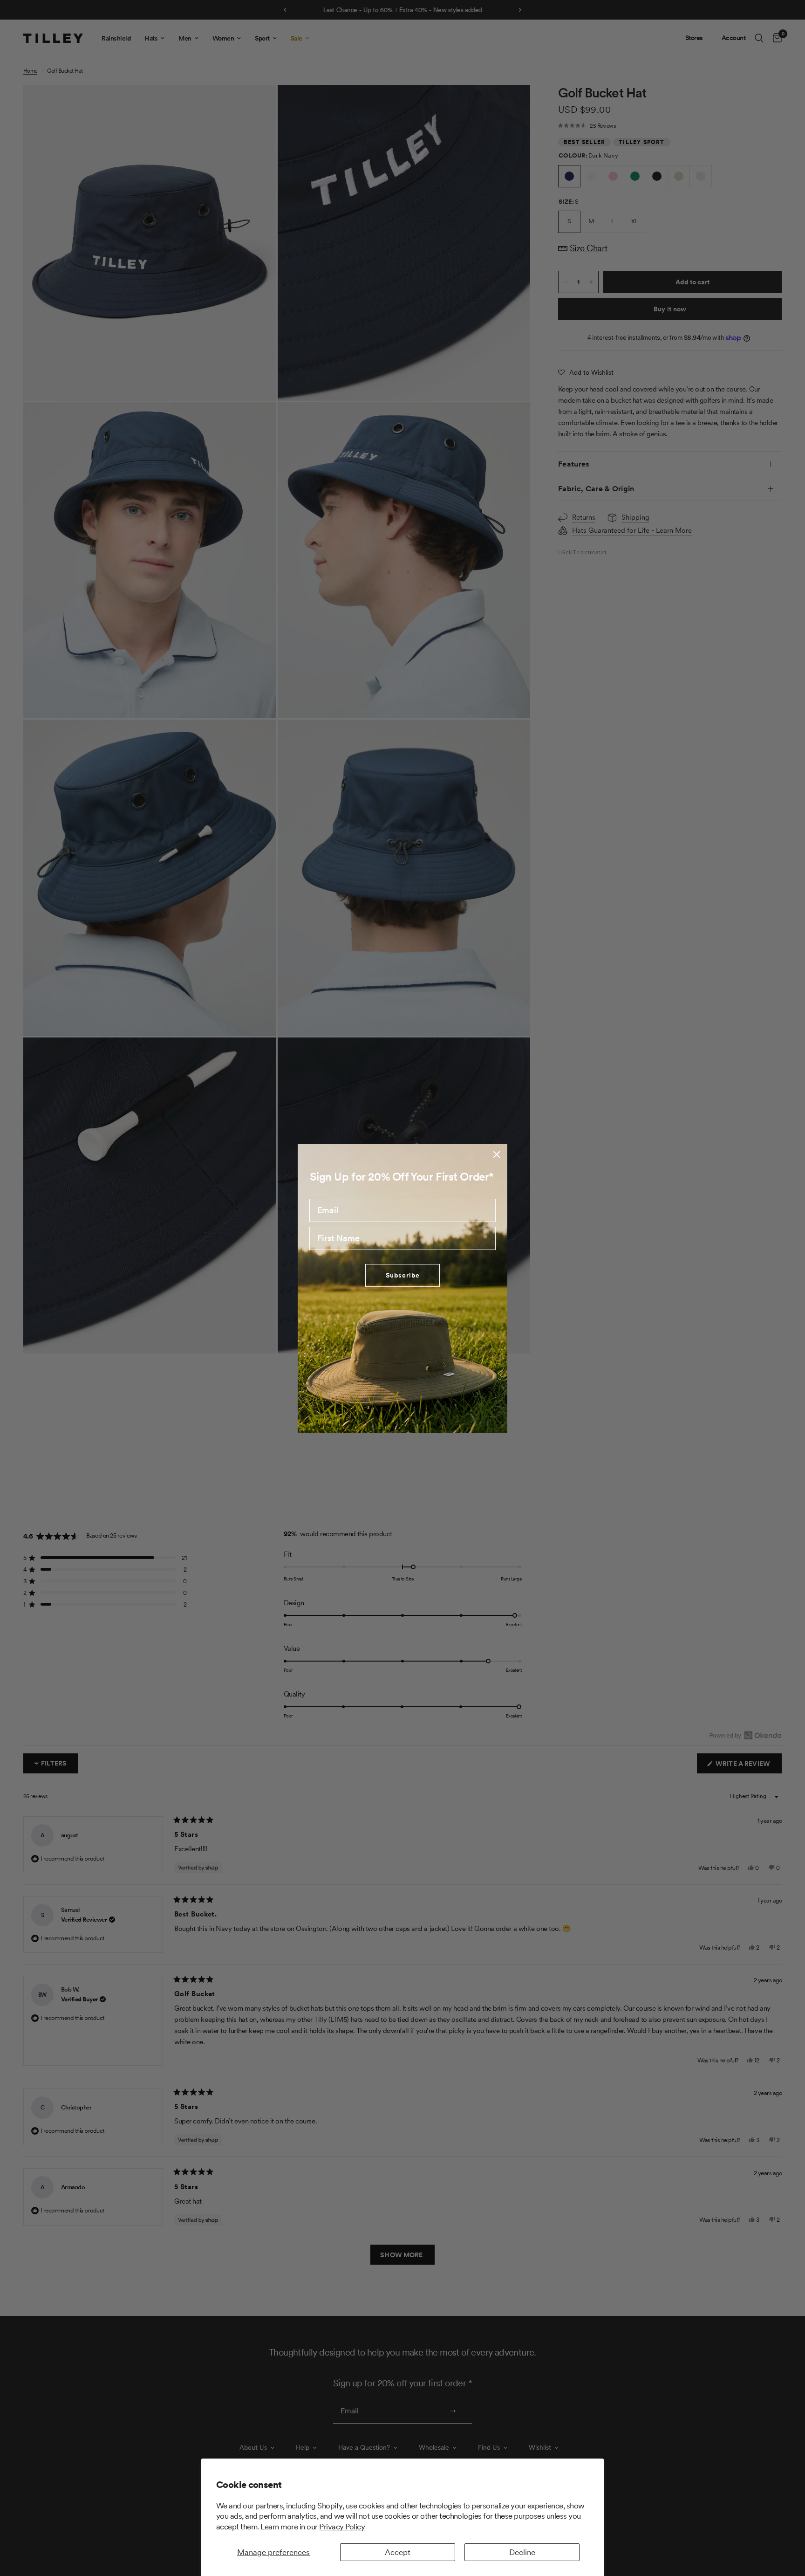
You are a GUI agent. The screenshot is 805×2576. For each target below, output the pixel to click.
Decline (522, 2552)
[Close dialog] (497, 1154)
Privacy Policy (342, 2527)
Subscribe (403, 1275)
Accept (398, 2552)
